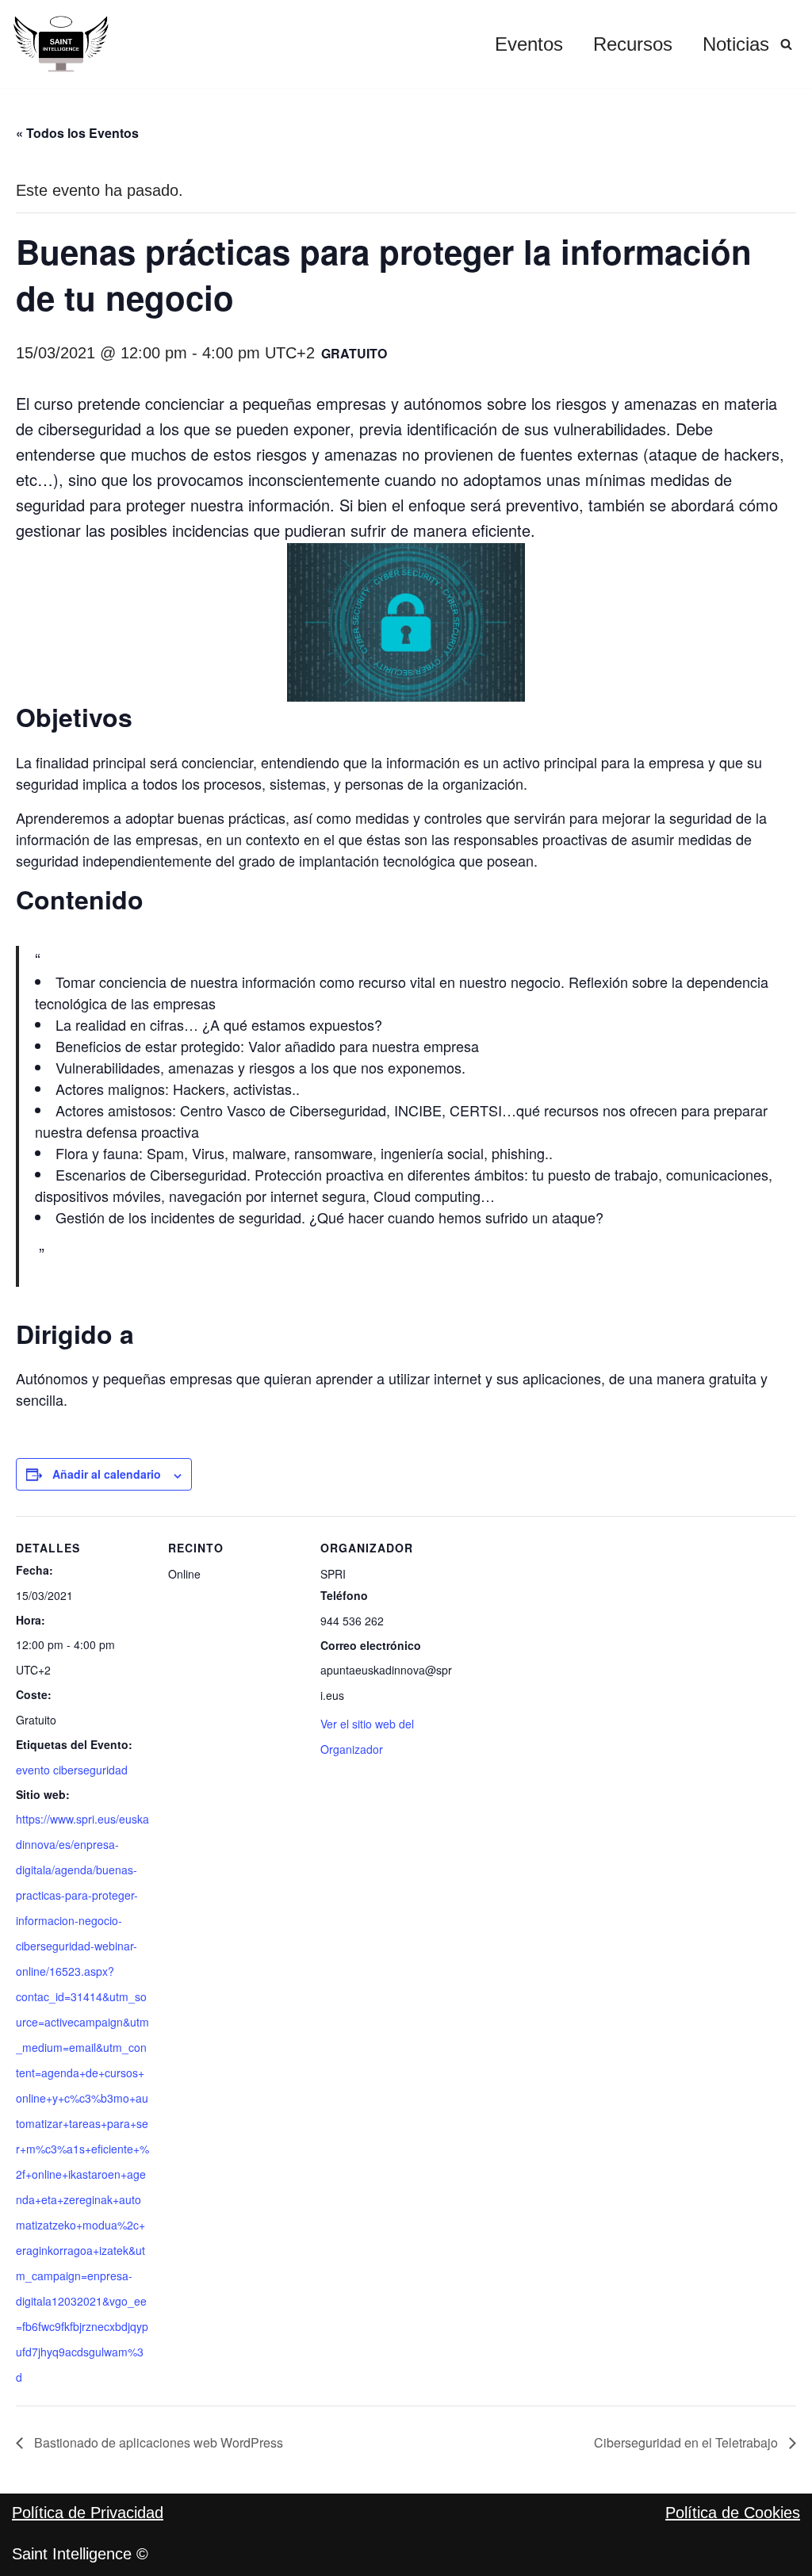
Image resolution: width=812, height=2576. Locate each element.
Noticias (736, 44)
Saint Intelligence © (80, 2554)
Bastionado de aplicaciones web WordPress (157, 2442)
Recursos (633, 44)
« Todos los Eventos (77, 133)
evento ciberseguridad (72, 1770)
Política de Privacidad (88, 2513)
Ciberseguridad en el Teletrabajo (688, 2442)
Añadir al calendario (107, 1474)
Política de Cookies (733, 2513)
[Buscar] (786, 44)
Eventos (529, 44)
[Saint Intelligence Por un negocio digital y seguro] (61, 44)
